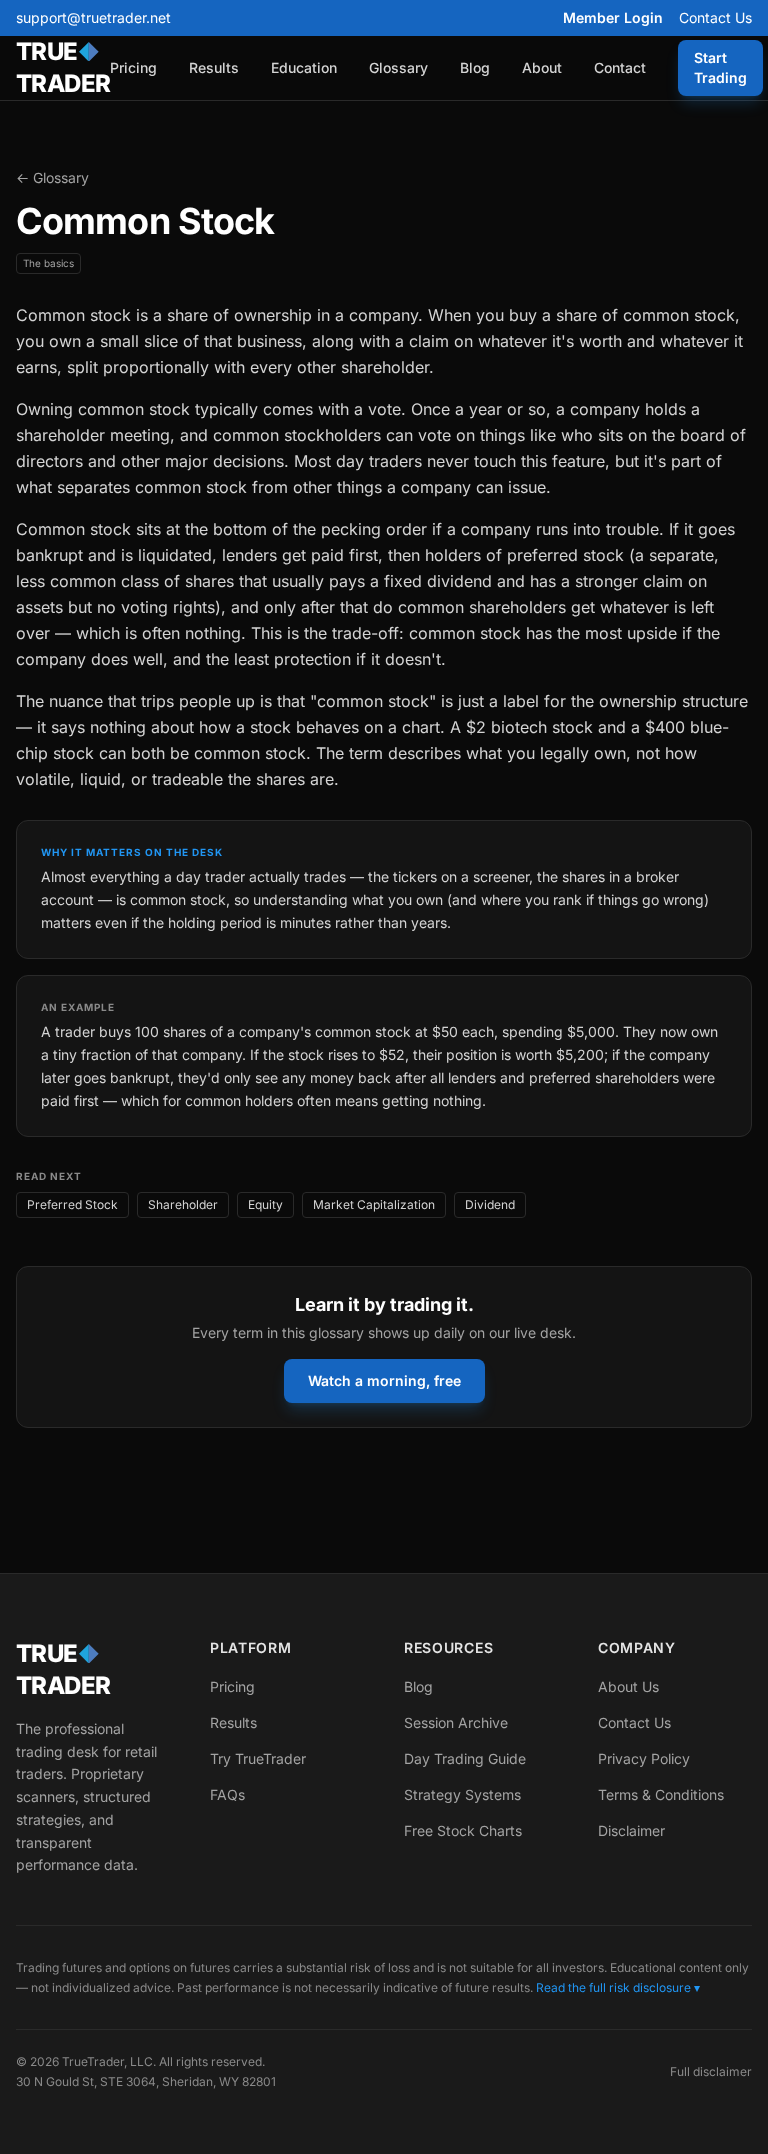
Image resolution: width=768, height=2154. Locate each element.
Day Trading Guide (465, 1758)
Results (214, 67)
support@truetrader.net (93, 17)
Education (304, 67)
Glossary (398, 67)
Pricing (133, 67)
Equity (265, 1204)
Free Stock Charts (463, 1830)
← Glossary (52, 177)
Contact (620, 67)
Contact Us (715, 17)
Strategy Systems (462, 1794)
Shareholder (183, 1204)
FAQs (227, 1794)
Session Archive (456, 1722)
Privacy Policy (644, 1758)
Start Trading (720, 67)
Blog (475, 67)
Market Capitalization (374, 1204)
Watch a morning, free (384, 1380)
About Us (628, 1686)
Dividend (490, 1204)
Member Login (613, 17)
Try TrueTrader (258, 1758)
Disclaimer (631, 1830)
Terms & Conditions (661, 1794)
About (542, 67)
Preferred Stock (72, 1204)
